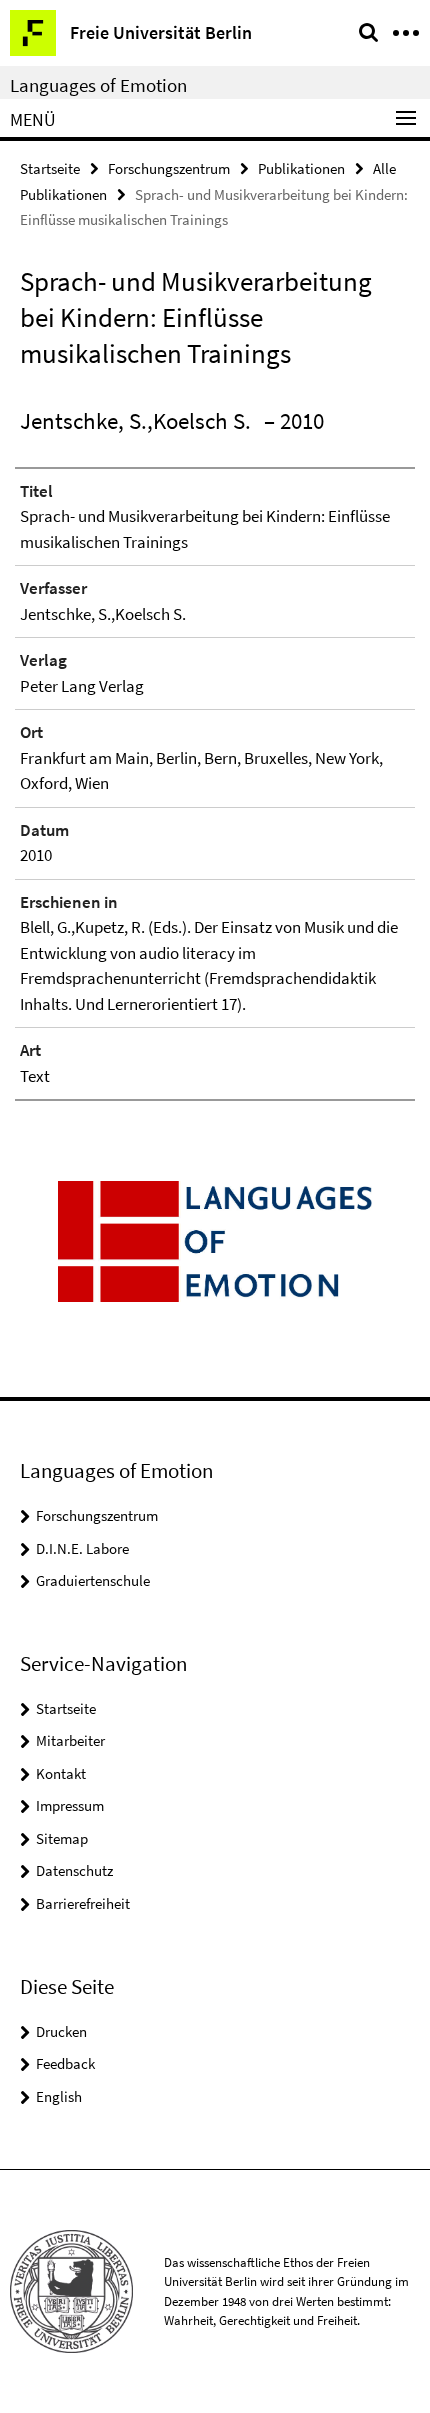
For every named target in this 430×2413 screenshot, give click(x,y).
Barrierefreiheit (83, 1903)
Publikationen (301, 168)
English (59, 2096)
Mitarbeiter (70, 1740)
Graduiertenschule (93, 1580)
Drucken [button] (61, 2031)
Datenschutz (74, 1870)
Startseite (50, 168)
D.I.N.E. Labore (82, 1548)
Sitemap (62, 1838)
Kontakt (61, 1773)
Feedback (65, 2063)
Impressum (70, 1805)
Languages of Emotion (98, 85)
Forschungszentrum (169, 168)
